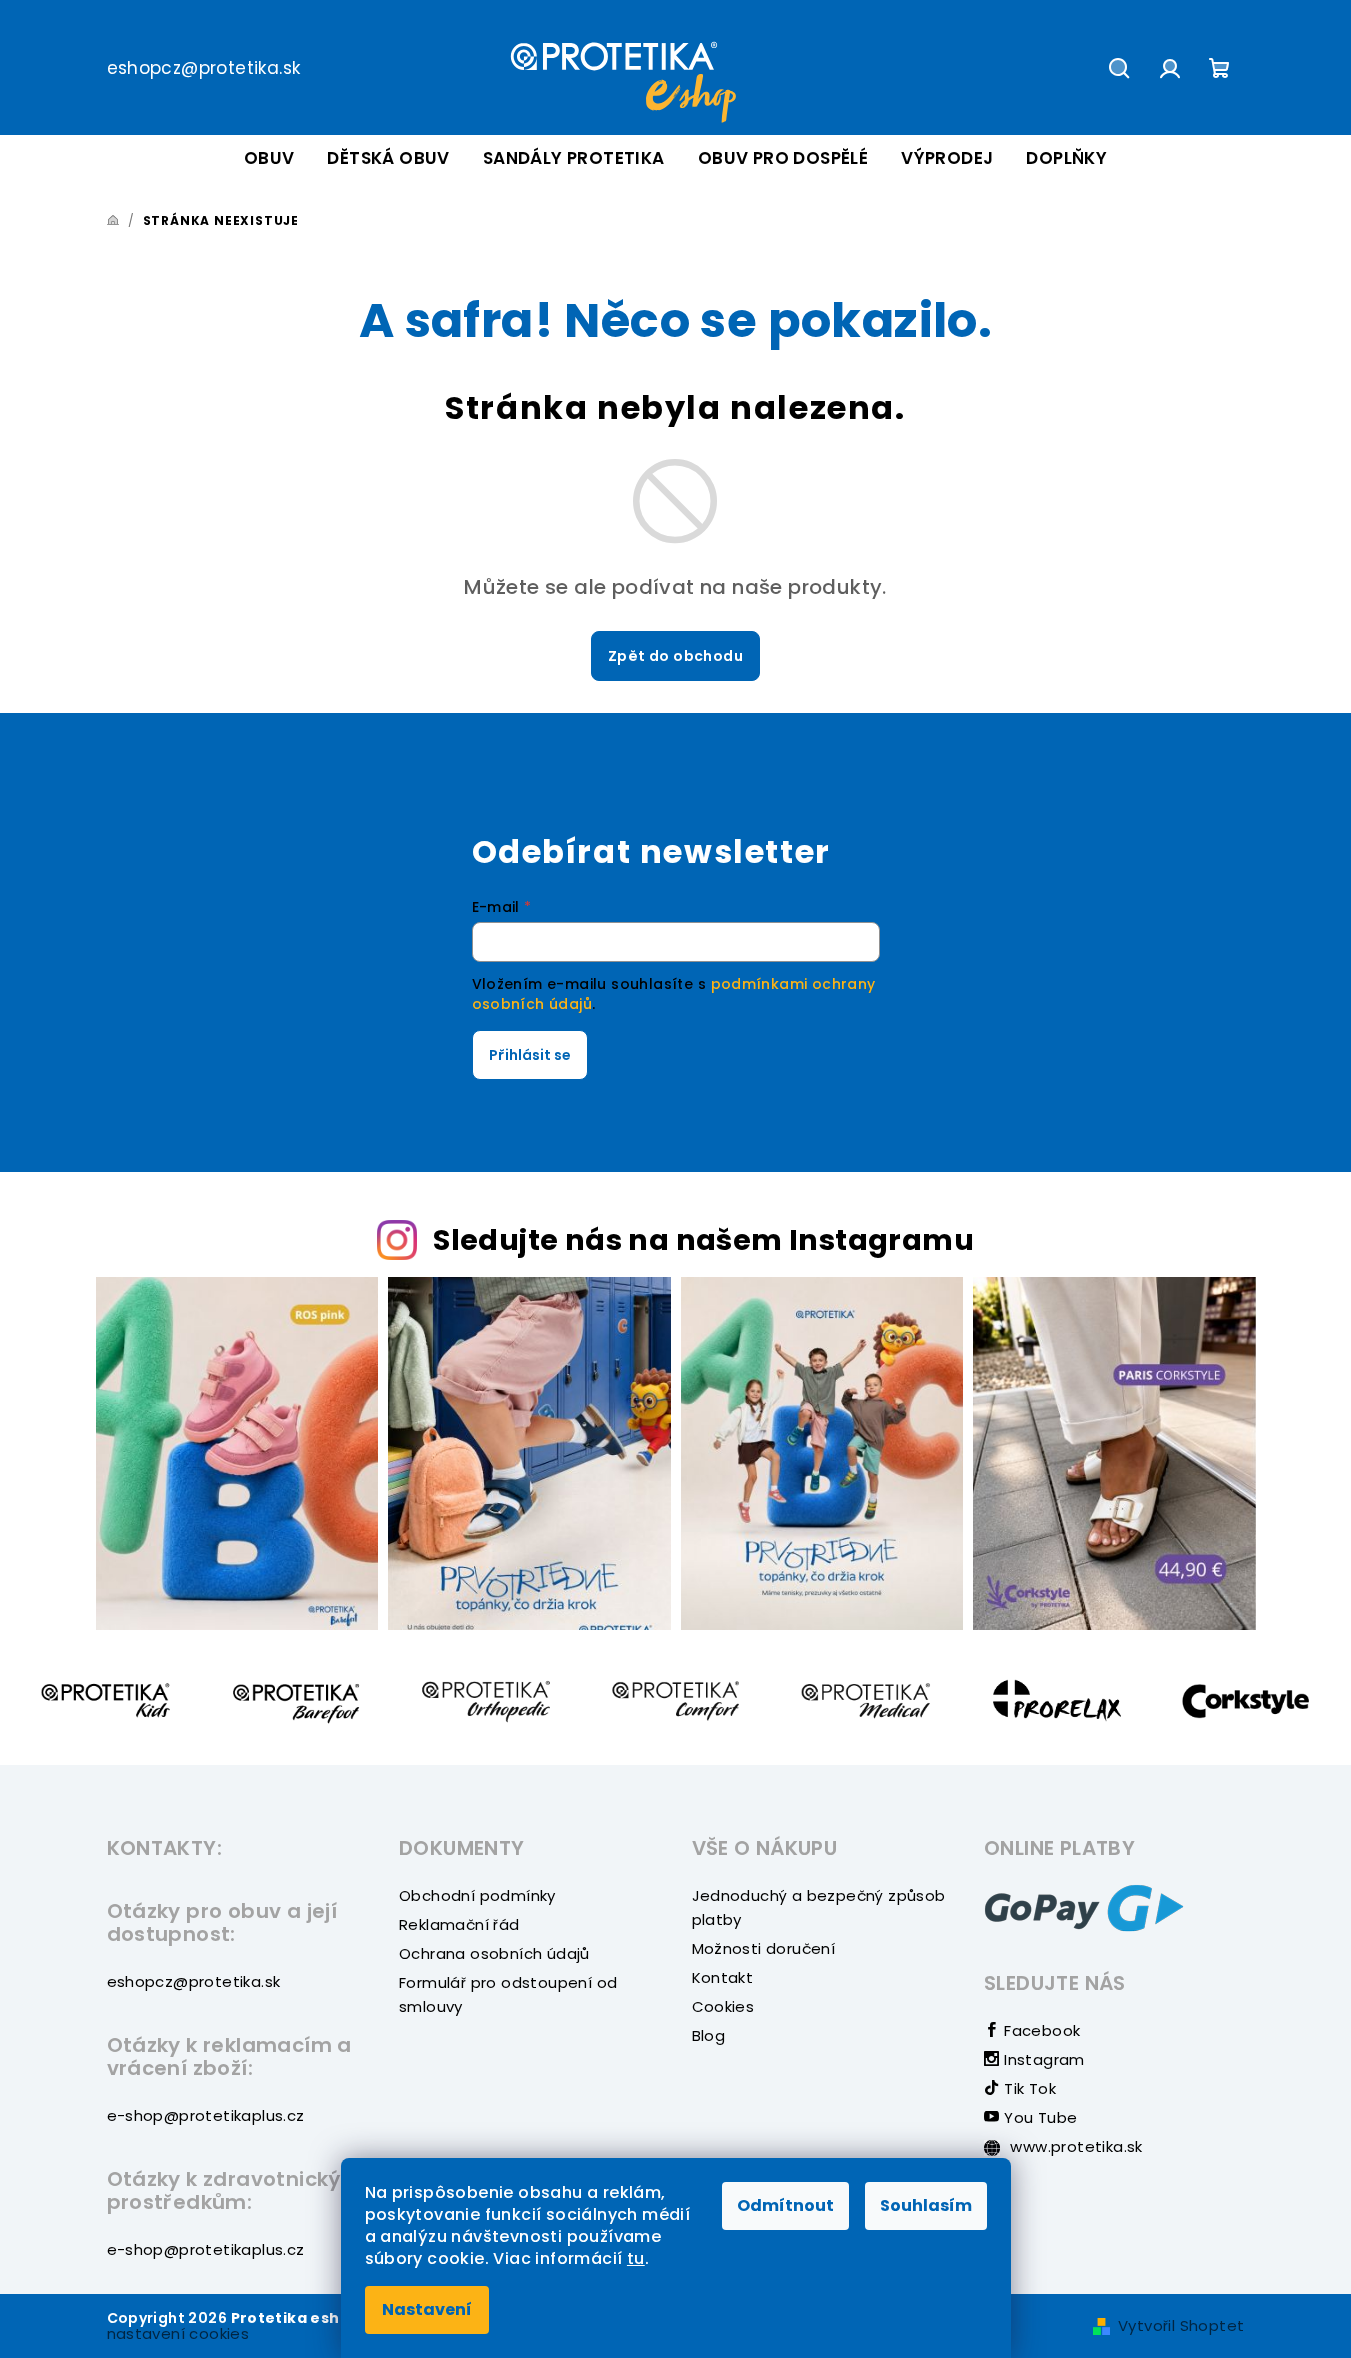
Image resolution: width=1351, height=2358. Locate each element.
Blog (709, 2035)
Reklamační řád (459, 1924)
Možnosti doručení (764, 1948)
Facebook (1040, 2030)
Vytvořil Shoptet (1181, 2325)
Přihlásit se (530, 1055)
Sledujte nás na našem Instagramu (703, 1240)
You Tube (1038, 2117)
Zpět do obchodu (675, 656)
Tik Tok (1028, 2088)
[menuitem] (269, 158)
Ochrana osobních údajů (494, 1953)
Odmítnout (785, 2205)
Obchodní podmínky (477, 1895)
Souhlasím (926, 2205)
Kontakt (723, 1977)
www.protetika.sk (1074, 2146)
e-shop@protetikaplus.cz (206, 2115)
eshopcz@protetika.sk (204, 68)
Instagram (1042, 2059)
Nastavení (427, 2309)
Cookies (723, 2006)
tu (636, 2258)
